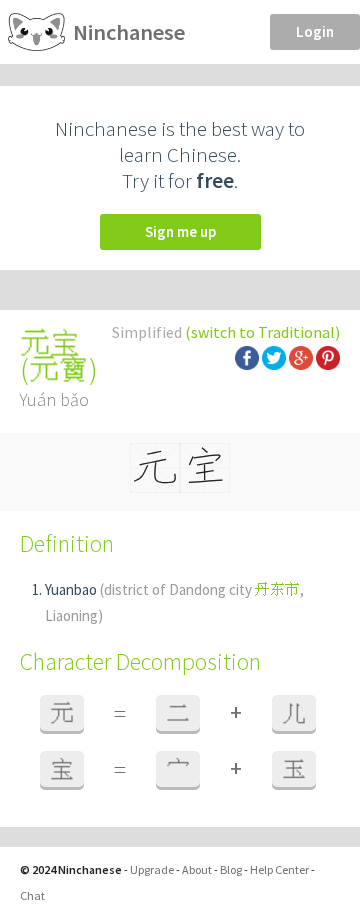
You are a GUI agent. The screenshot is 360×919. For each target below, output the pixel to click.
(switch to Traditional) (262, 332)
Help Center (279, 869)
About (197, 869)
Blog (231, 869)
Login (315, 31)
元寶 (59, 369)
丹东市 (277, 589)
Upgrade (152, 869)
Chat (32, 895)
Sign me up (180, 231)
